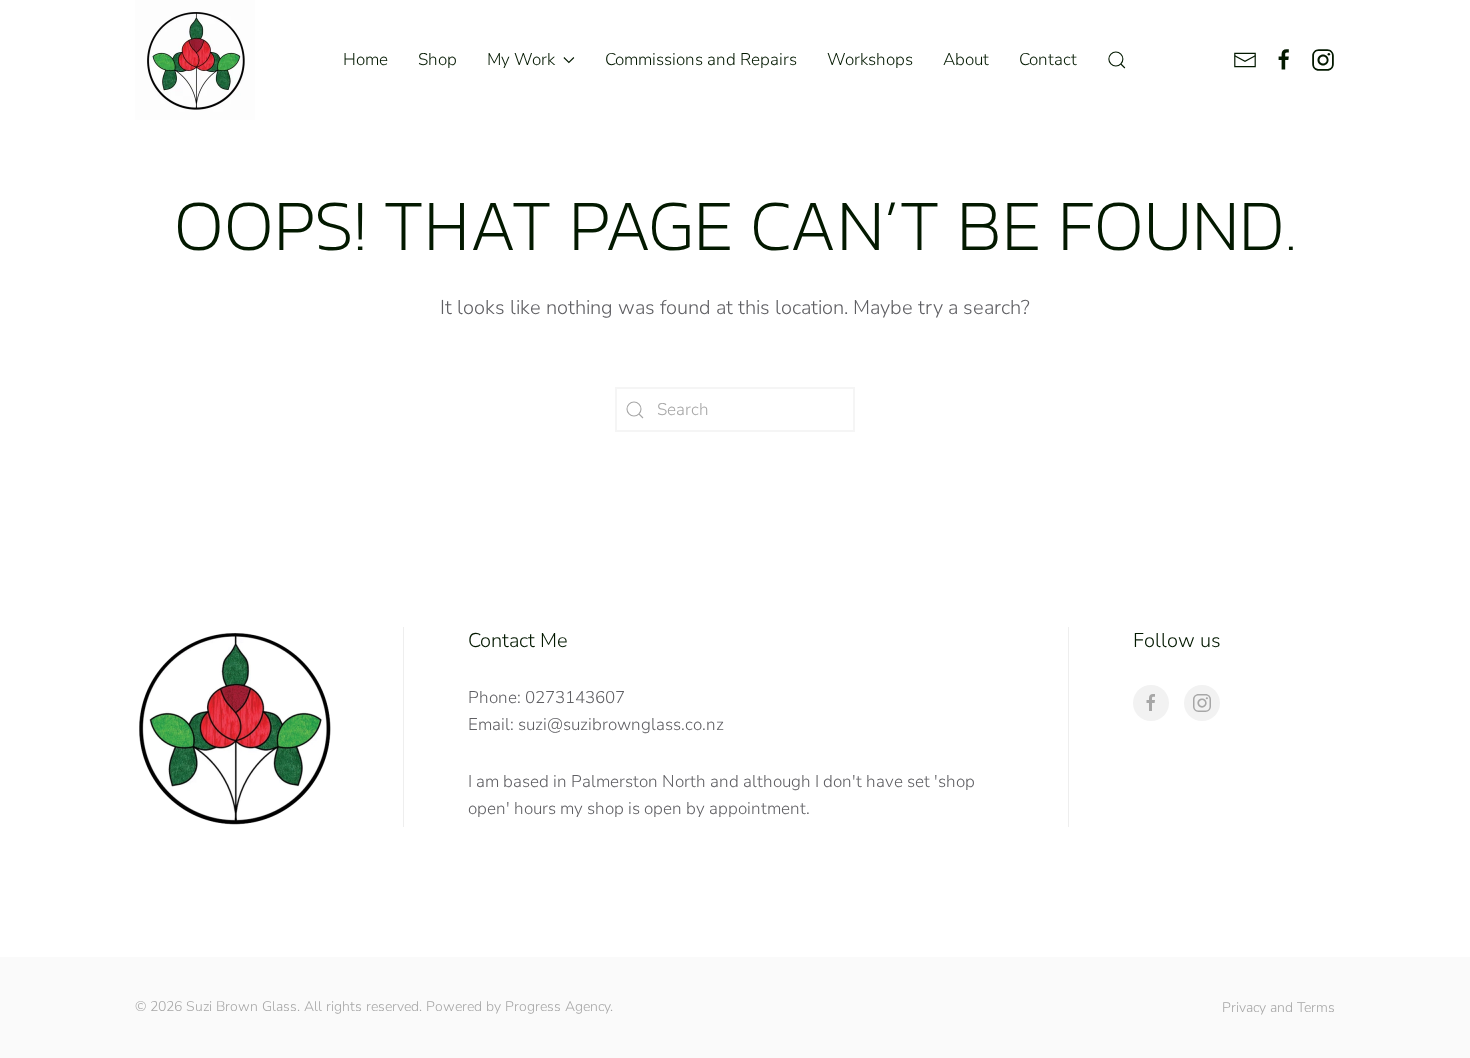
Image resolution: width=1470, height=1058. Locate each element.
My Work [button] (521, 59)
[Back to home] (195, 60)
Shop (437, 59)
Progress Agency (557, 1006)
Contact (1048, 59)
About (966, 59)
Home (365, 59)
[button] (1117, 60)
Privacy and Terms (1278, 1007)
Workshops (870, 59)
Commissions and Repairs (701, 59)
